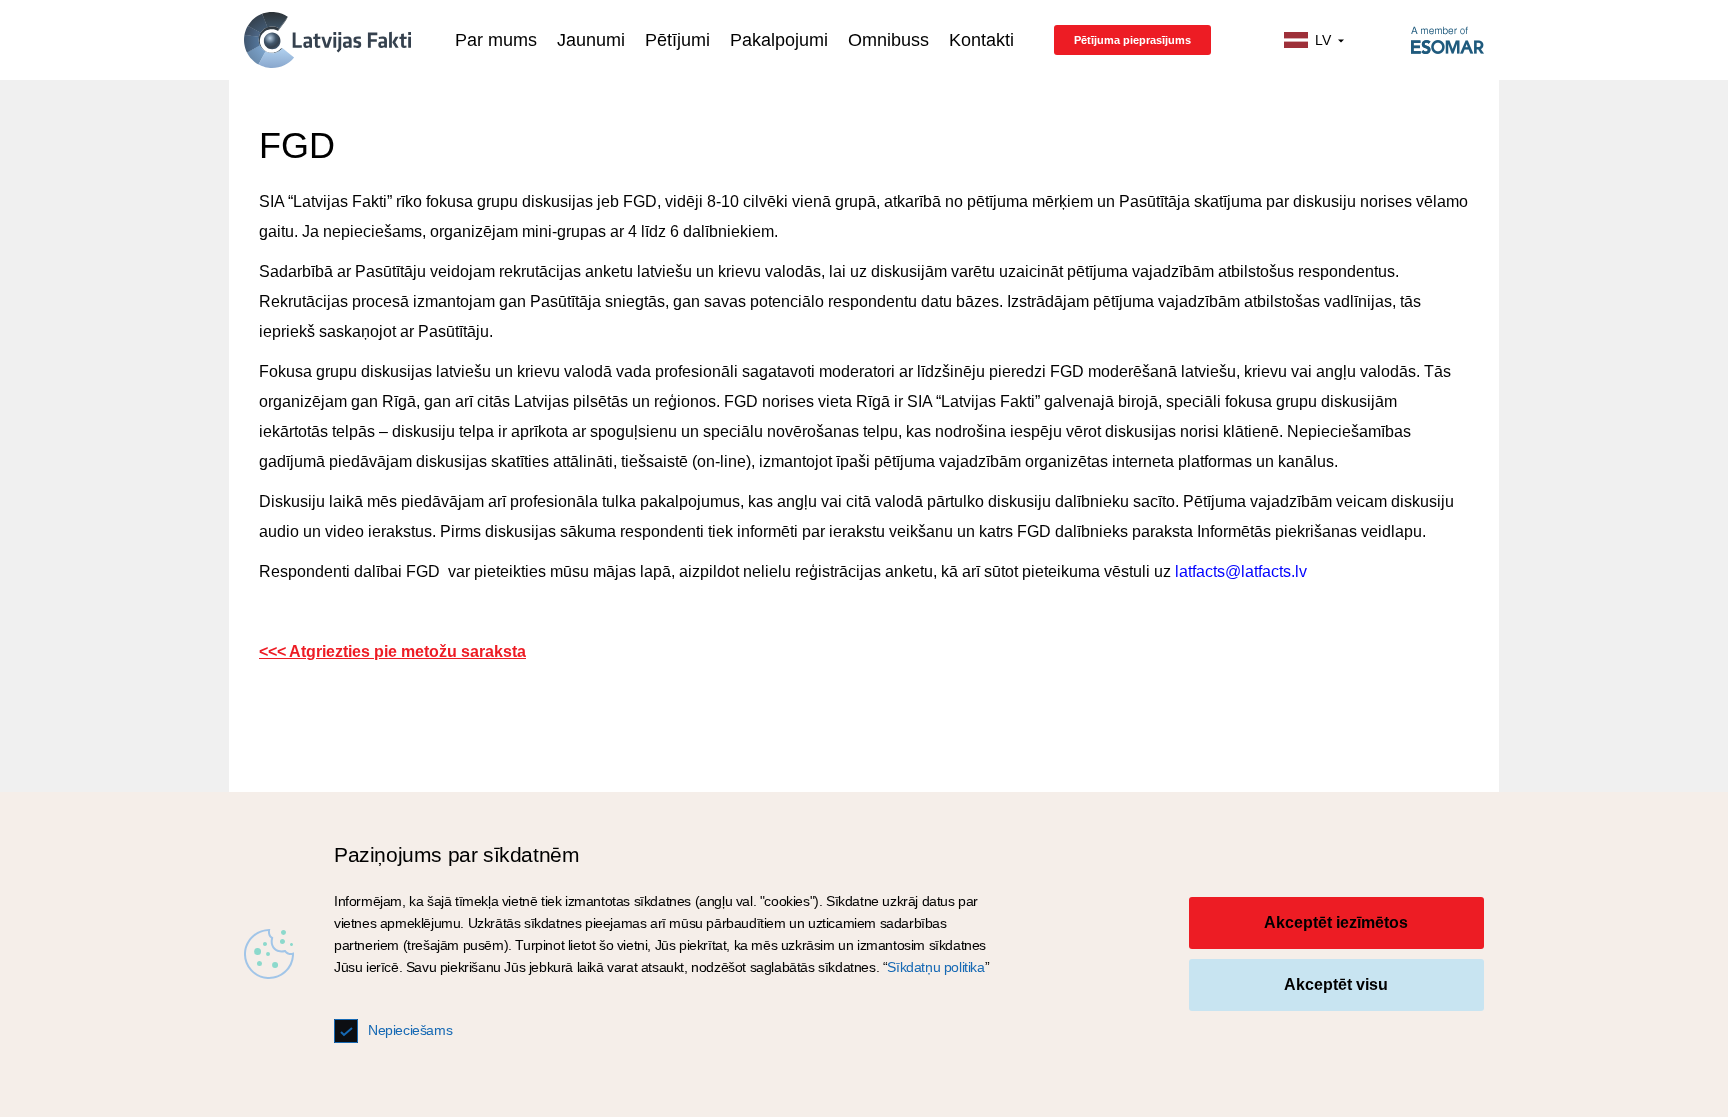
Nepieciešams (410, 1030)
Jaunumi (591, 40)
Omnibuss (888, 40)
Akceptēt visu (1336, 984)
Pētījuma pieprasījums (1132, 40)
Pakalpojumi (779, 40)
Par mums (496, 40)
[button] (1315, 40)
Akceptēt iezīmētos (1336, 922)
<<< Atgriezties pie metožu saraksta (392, 651)
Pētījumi (677, 40)
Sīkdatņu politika (935, 967)
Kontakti (981, 40)
